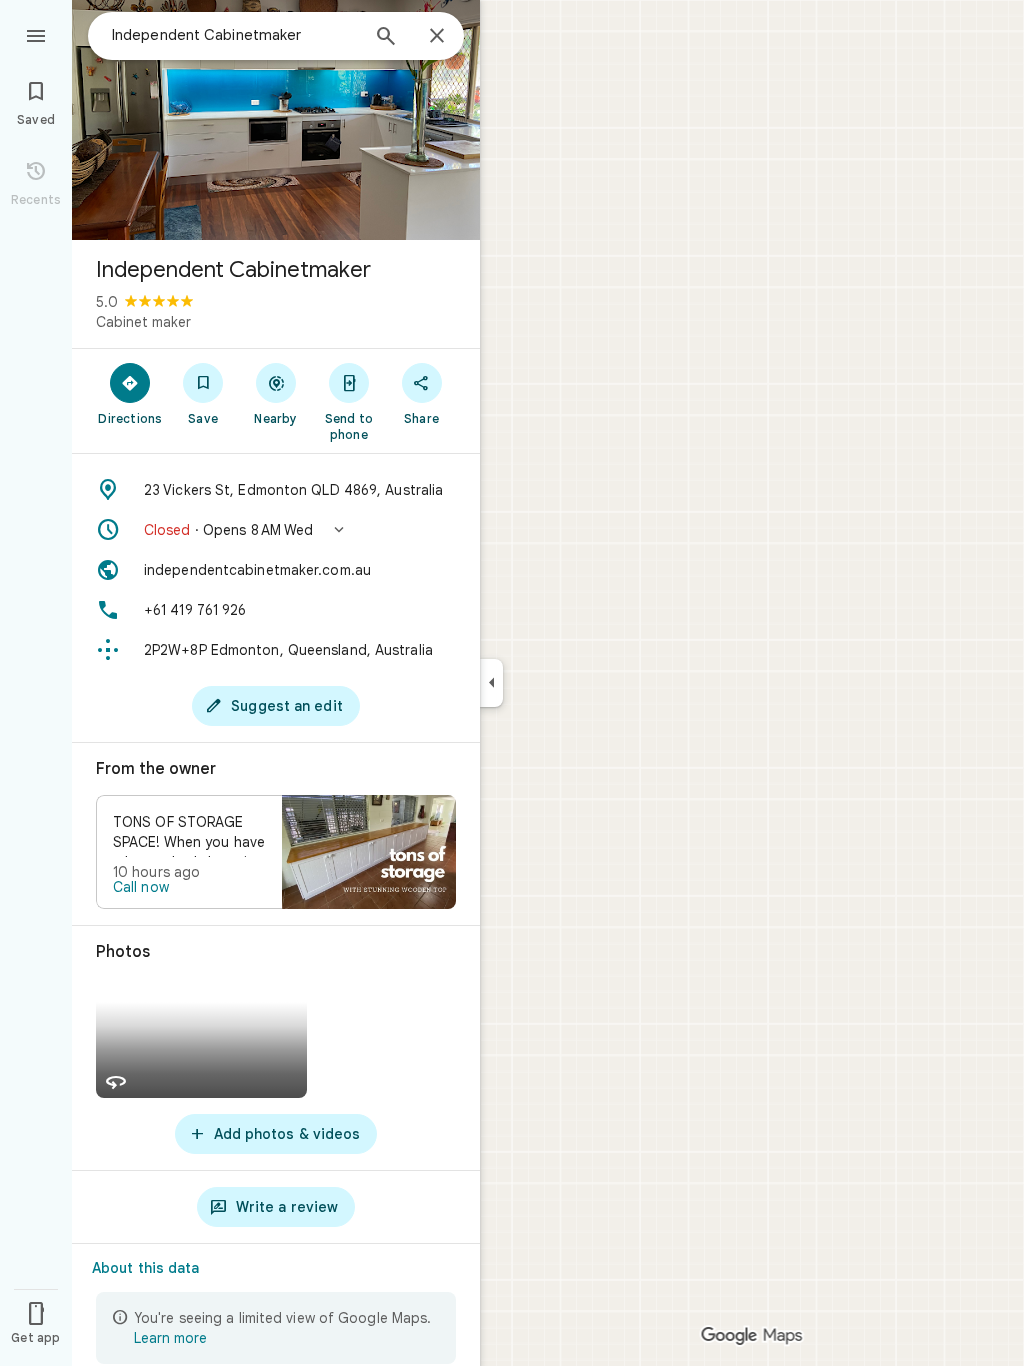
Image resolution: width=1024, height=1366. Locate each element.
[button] (276, 530)
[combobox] (235, 35)
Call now (141, 887)
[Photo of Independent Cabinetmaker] (276, 120)
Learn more (170, 1338)
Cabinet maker (143, 322)
